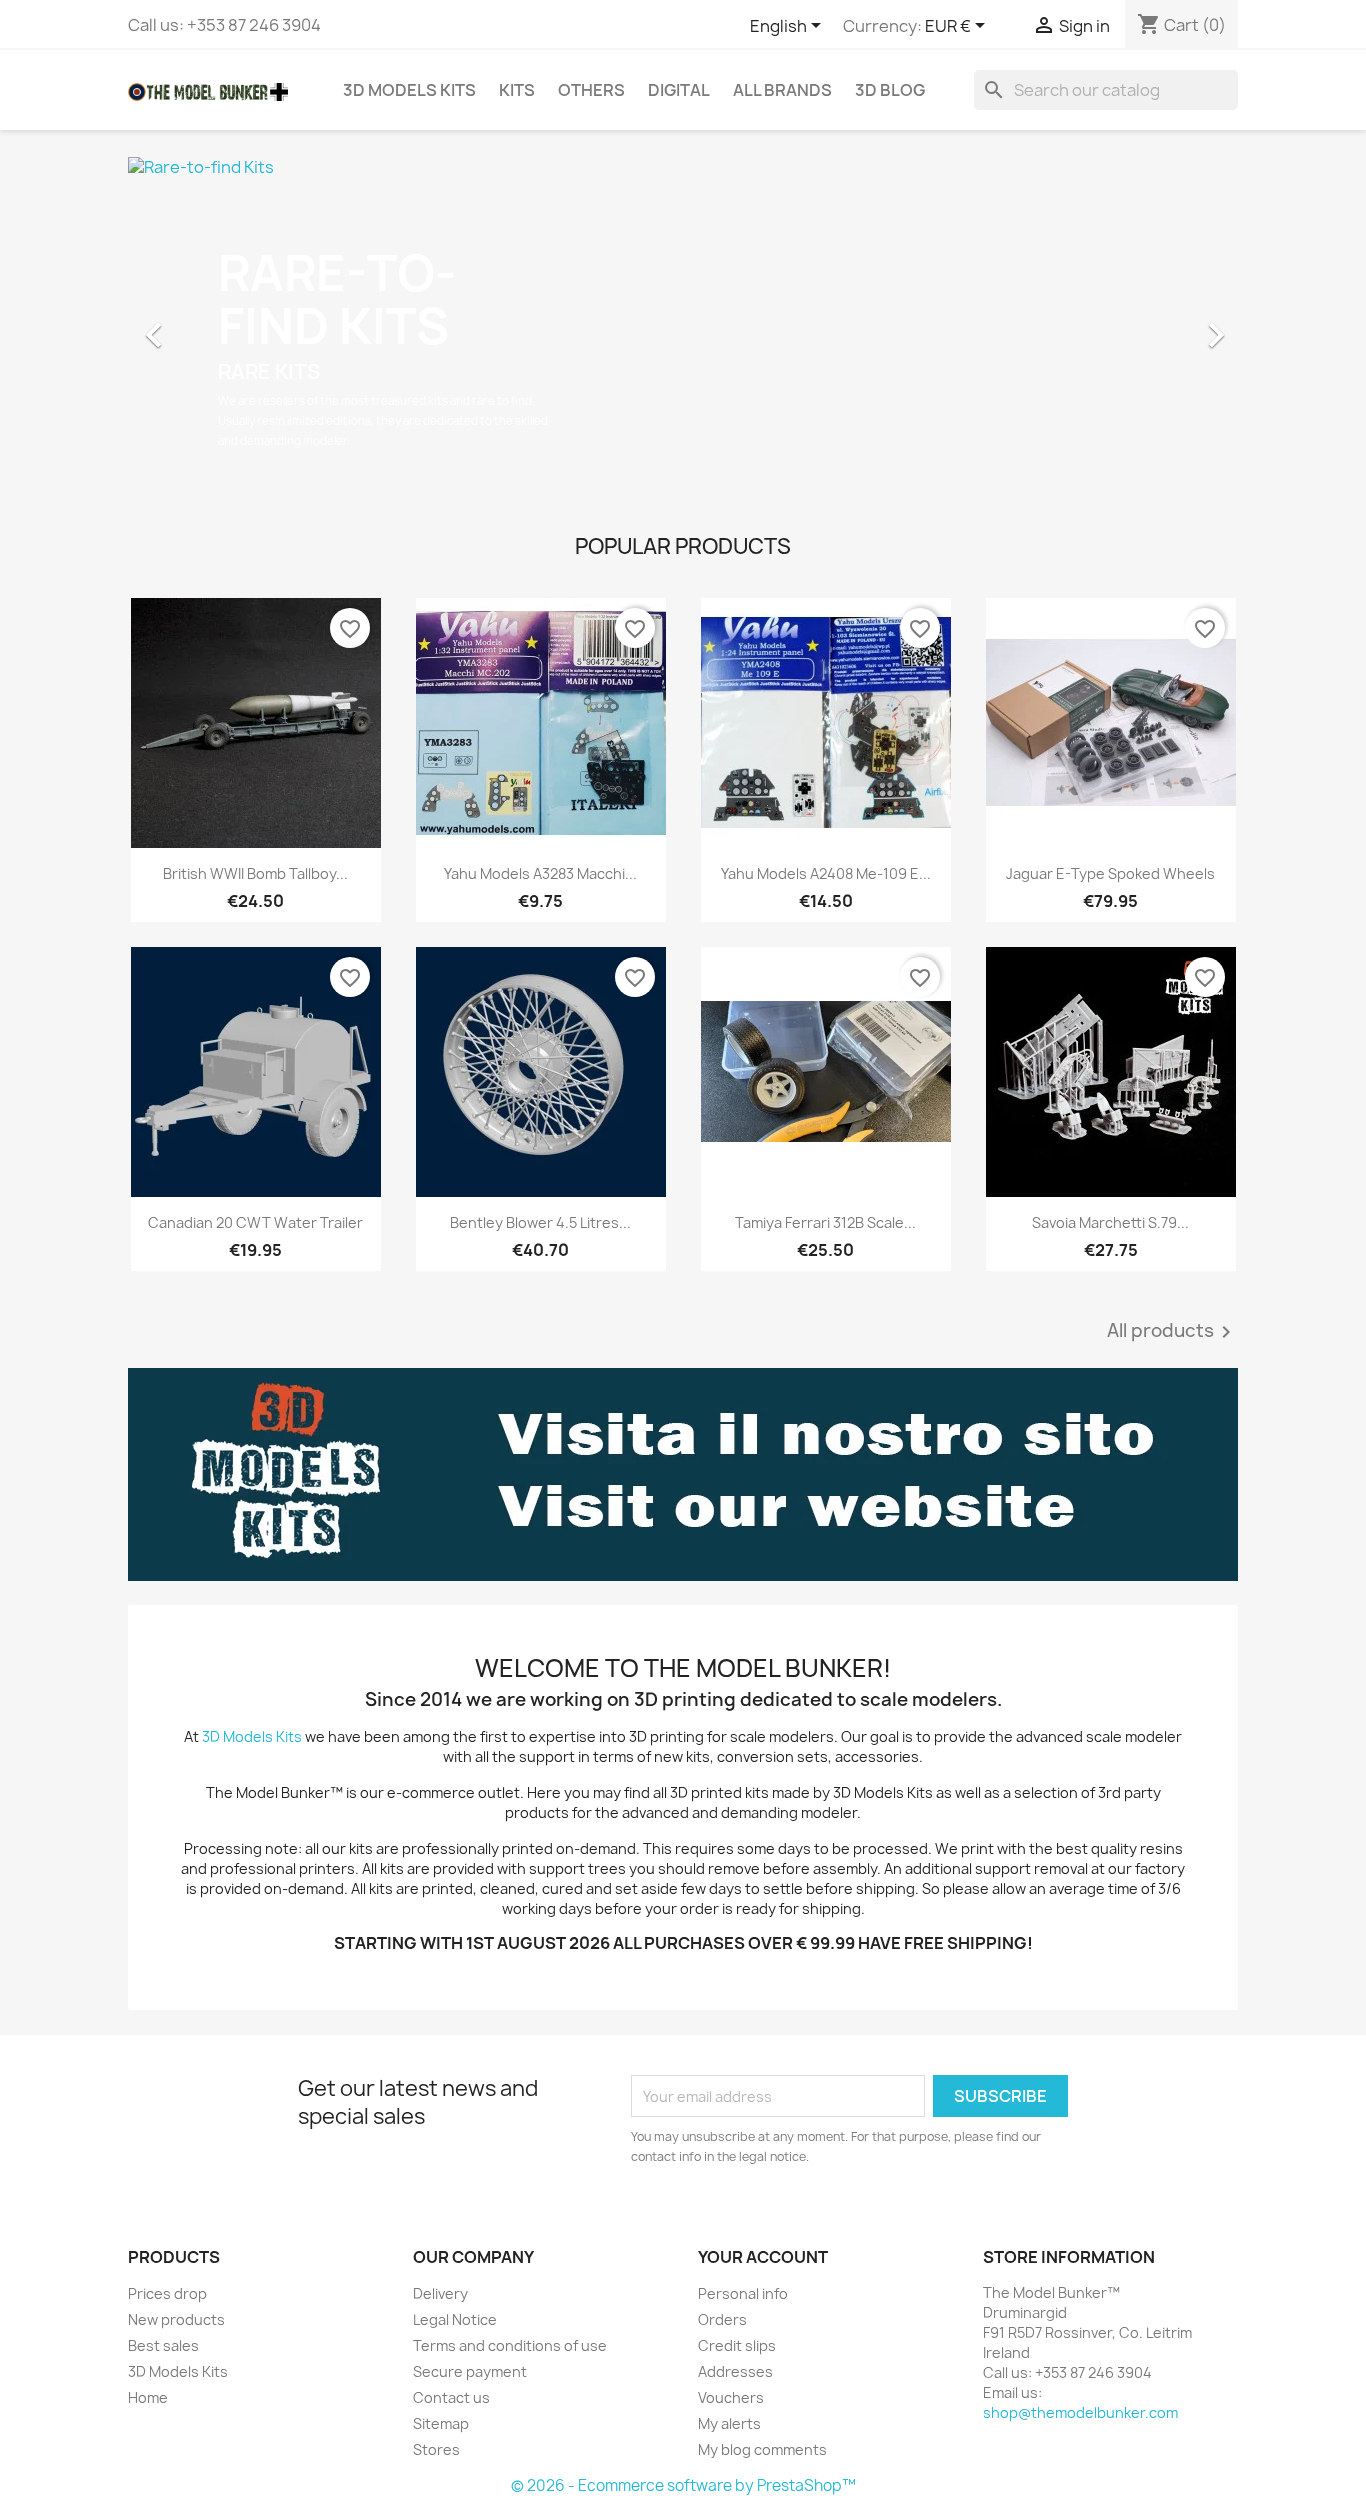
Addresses (735, 2371)
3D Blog (890, 90)
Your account (763, 2257)
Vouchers (731, 2397)
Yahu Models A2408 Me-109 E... (826, 873)
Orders (722, 2319)
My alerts (729, 2423)
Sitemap (441, 2423)
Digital (679, 90)
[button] (211, 325)
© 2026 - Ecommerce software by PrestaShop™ (683, 2485)
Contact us (451, 2397)
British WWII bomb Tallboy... (255, 873)
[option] (683, 325)
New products (176, 2319)
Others (591, 90)
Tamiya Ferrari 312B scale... (825, 1222)
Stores (436, 2449)
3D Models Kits (409, 90)
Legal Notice (455, 2319)
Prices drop (167, 2293)
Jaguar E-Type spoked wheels (1110, 873)
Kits (517, 90)
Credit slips (737, 2345)
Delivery (440, 2293)
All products (1172, 1332)
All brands (782, 90)
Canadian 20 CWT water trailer (255, 1222)
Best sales (163, 2345)
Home (148, 2397)
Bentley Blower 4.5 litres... (540, 1222)
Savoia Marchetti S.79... (1110, 1222)
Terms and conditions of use (510, 2345)
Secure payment (470, 2371)
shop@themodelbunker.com (1080, 2412)
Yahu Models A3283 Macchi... (540, 873)
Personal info (743, 2293)
